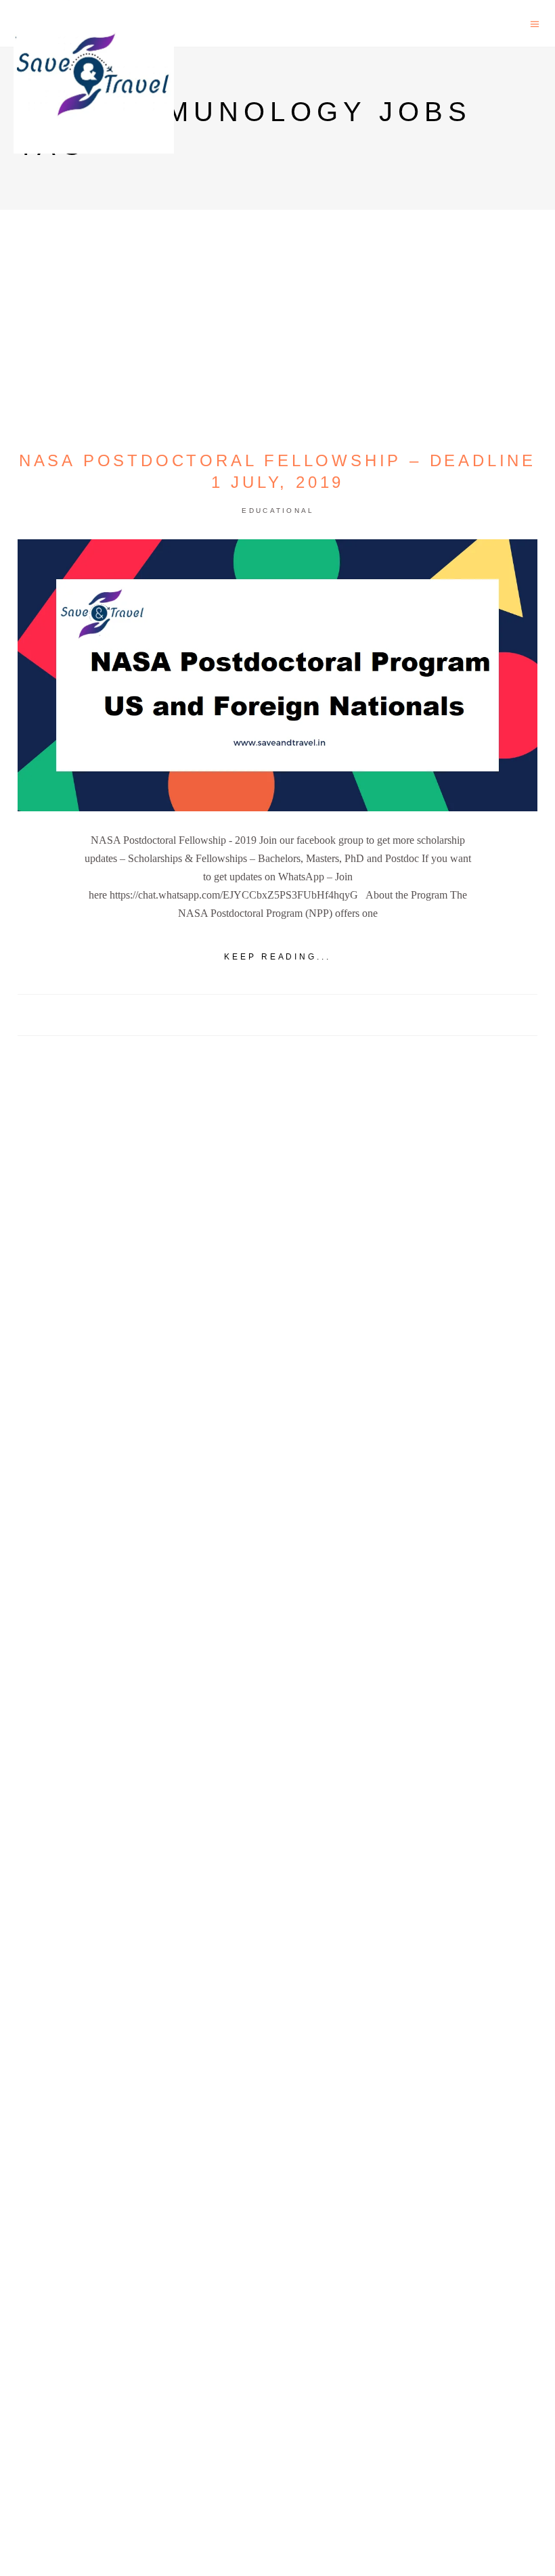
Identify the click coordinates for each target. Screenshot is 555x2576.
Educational (278, 511)
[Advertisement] (277, 1556)
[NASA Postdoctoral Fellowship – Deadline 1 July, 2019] (277, 675)
